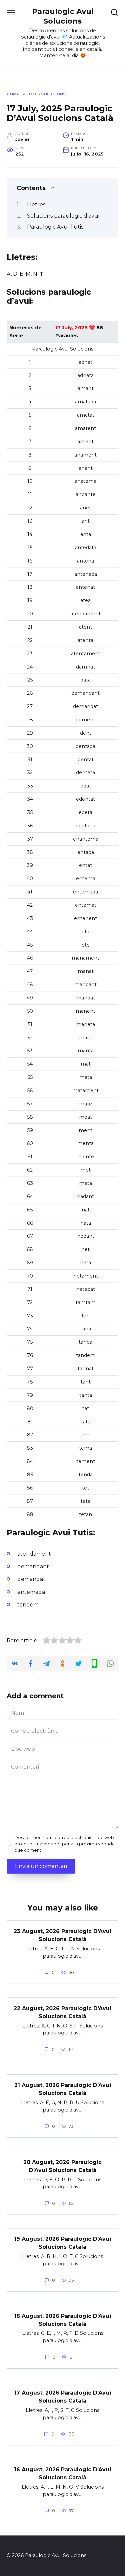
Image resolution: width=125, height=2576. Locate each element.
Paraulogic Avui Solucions (63, 16)
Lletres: (37, 205)
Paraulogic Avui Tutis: (56, 227)
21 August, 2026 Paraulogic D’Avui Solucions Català (63, 2089)
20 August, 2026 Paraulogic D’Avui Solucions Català (62, 2166)
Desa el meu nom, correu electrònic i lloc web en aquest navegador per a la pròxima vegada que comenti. (64, 1844)
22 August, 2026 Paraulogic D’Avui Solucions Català (62, 2012)
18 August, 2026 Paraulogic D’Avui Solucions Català (62, 2320)
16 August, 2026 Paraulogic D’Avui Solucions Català (62, 2473)
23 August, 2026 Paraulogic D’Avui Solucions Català (62, 1935)
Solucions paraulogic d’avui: (64, 216)
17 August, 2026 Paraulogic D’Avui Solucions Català (62, 2397)
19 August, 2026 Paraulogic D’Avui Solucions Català (62, 2243)
